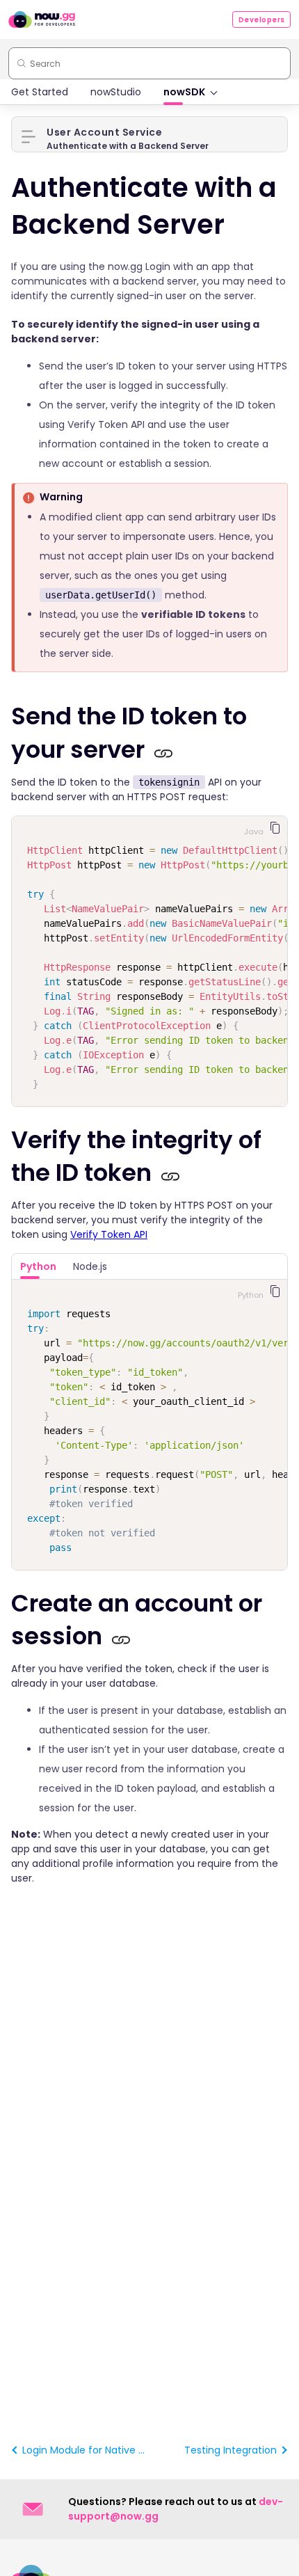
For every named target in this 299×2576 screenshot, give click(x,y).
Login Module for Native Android (84, 2450)
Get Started (40, 92)
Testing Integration (231, 2450)
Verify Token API (109, 1234)
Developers (262, 20)
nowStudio (116, 92)
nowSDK (184, 92)
